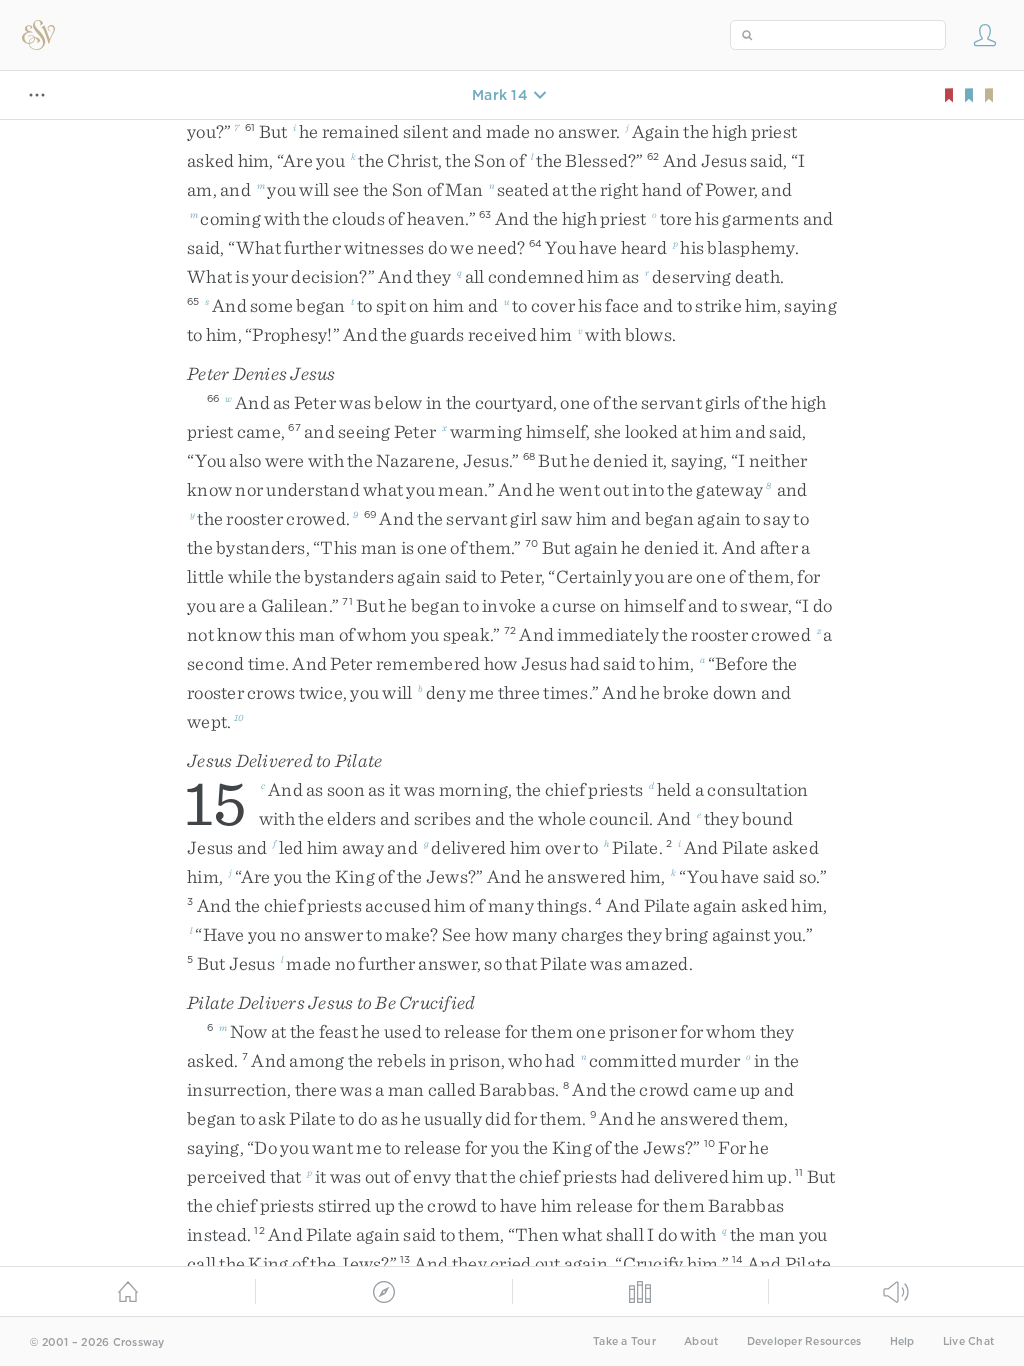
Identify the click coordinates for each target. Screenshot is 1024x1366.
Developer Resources (804, 1341)
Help (902, 1341)
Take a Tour (624, 1341)
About (701, 1341)
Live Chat (968, 1341)
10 (239, 717)
